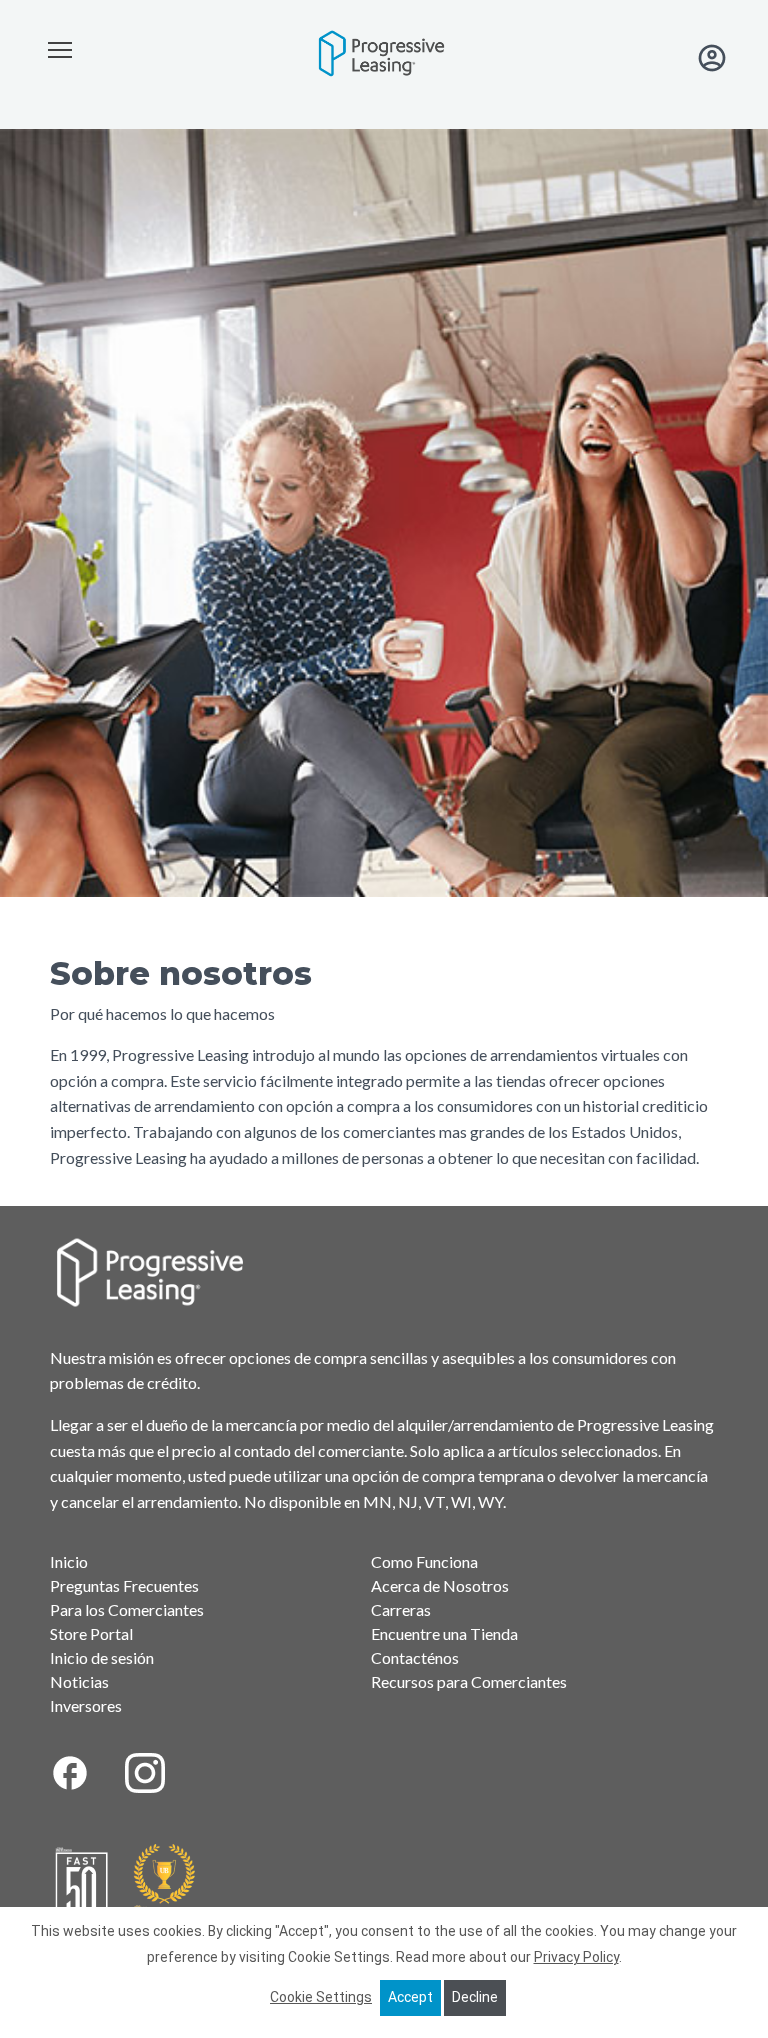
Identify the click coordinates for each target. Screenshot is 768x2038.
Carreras (401, 1609)
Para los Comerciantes (127, 1609)
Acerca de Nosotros (440, 1585)
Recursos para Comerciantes (469, 1681)
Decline (475, 1997)
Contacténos (415, 1657)
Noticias (79, 1681)
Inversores (86, 1705)
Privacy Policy (576, 1957)
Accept (410, 1997)
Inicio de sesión (102, 1657)
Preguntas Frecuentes (124, 1585)
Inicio (69, 1561)
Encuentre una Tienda (444, 1633)
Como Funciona (424, 1561)
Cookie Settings (321, 1997)
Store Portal (91, 1633)
